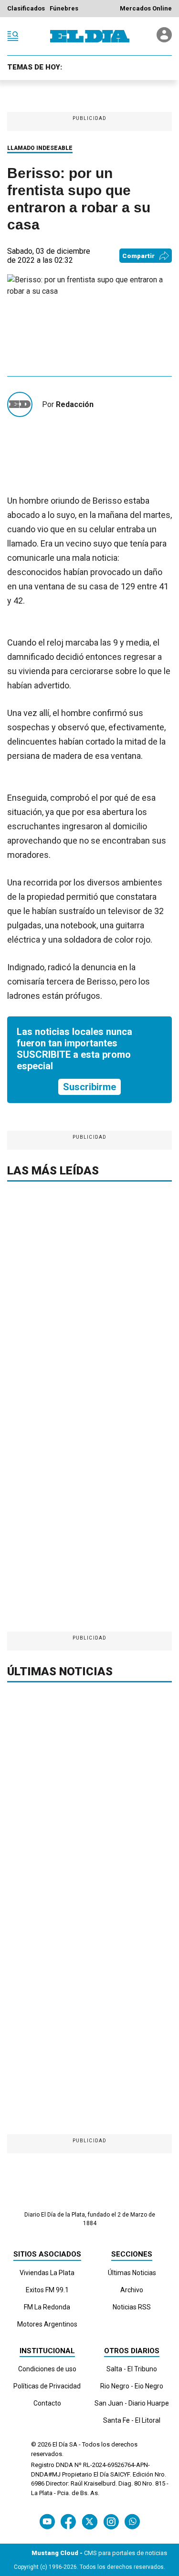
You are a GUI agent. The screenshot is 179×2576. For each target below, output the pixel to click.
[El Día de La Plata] (90, 36)
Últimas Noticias (132, 2273)
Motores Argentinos (47, 2324)
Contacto (47, 2403)
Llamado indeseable (40, 148)
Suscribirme (89, 1087)
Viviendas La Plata (47, 2273)
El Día (60, 2444)
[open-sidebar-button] (13, 36)
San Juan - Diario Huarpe (132, 2403)
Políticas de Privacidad (47, 2386)
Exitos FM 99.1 (47, 2290)
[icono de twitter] (89, 2521)
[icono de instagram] (111, 2521)
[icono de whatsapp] (132, 2521)
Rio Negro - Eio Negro (132, 2386)
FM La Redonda (47, 2307)
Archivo (132, 2290)
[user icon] (164, 40)
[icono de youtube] (47, 2521)
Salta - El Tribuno (132, 2369)
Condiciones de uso (47, 2369)
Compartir (138, 256)
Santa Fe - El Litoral (132, 2420)
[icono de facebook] (68, 2521)
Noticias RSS (132, 2307)
